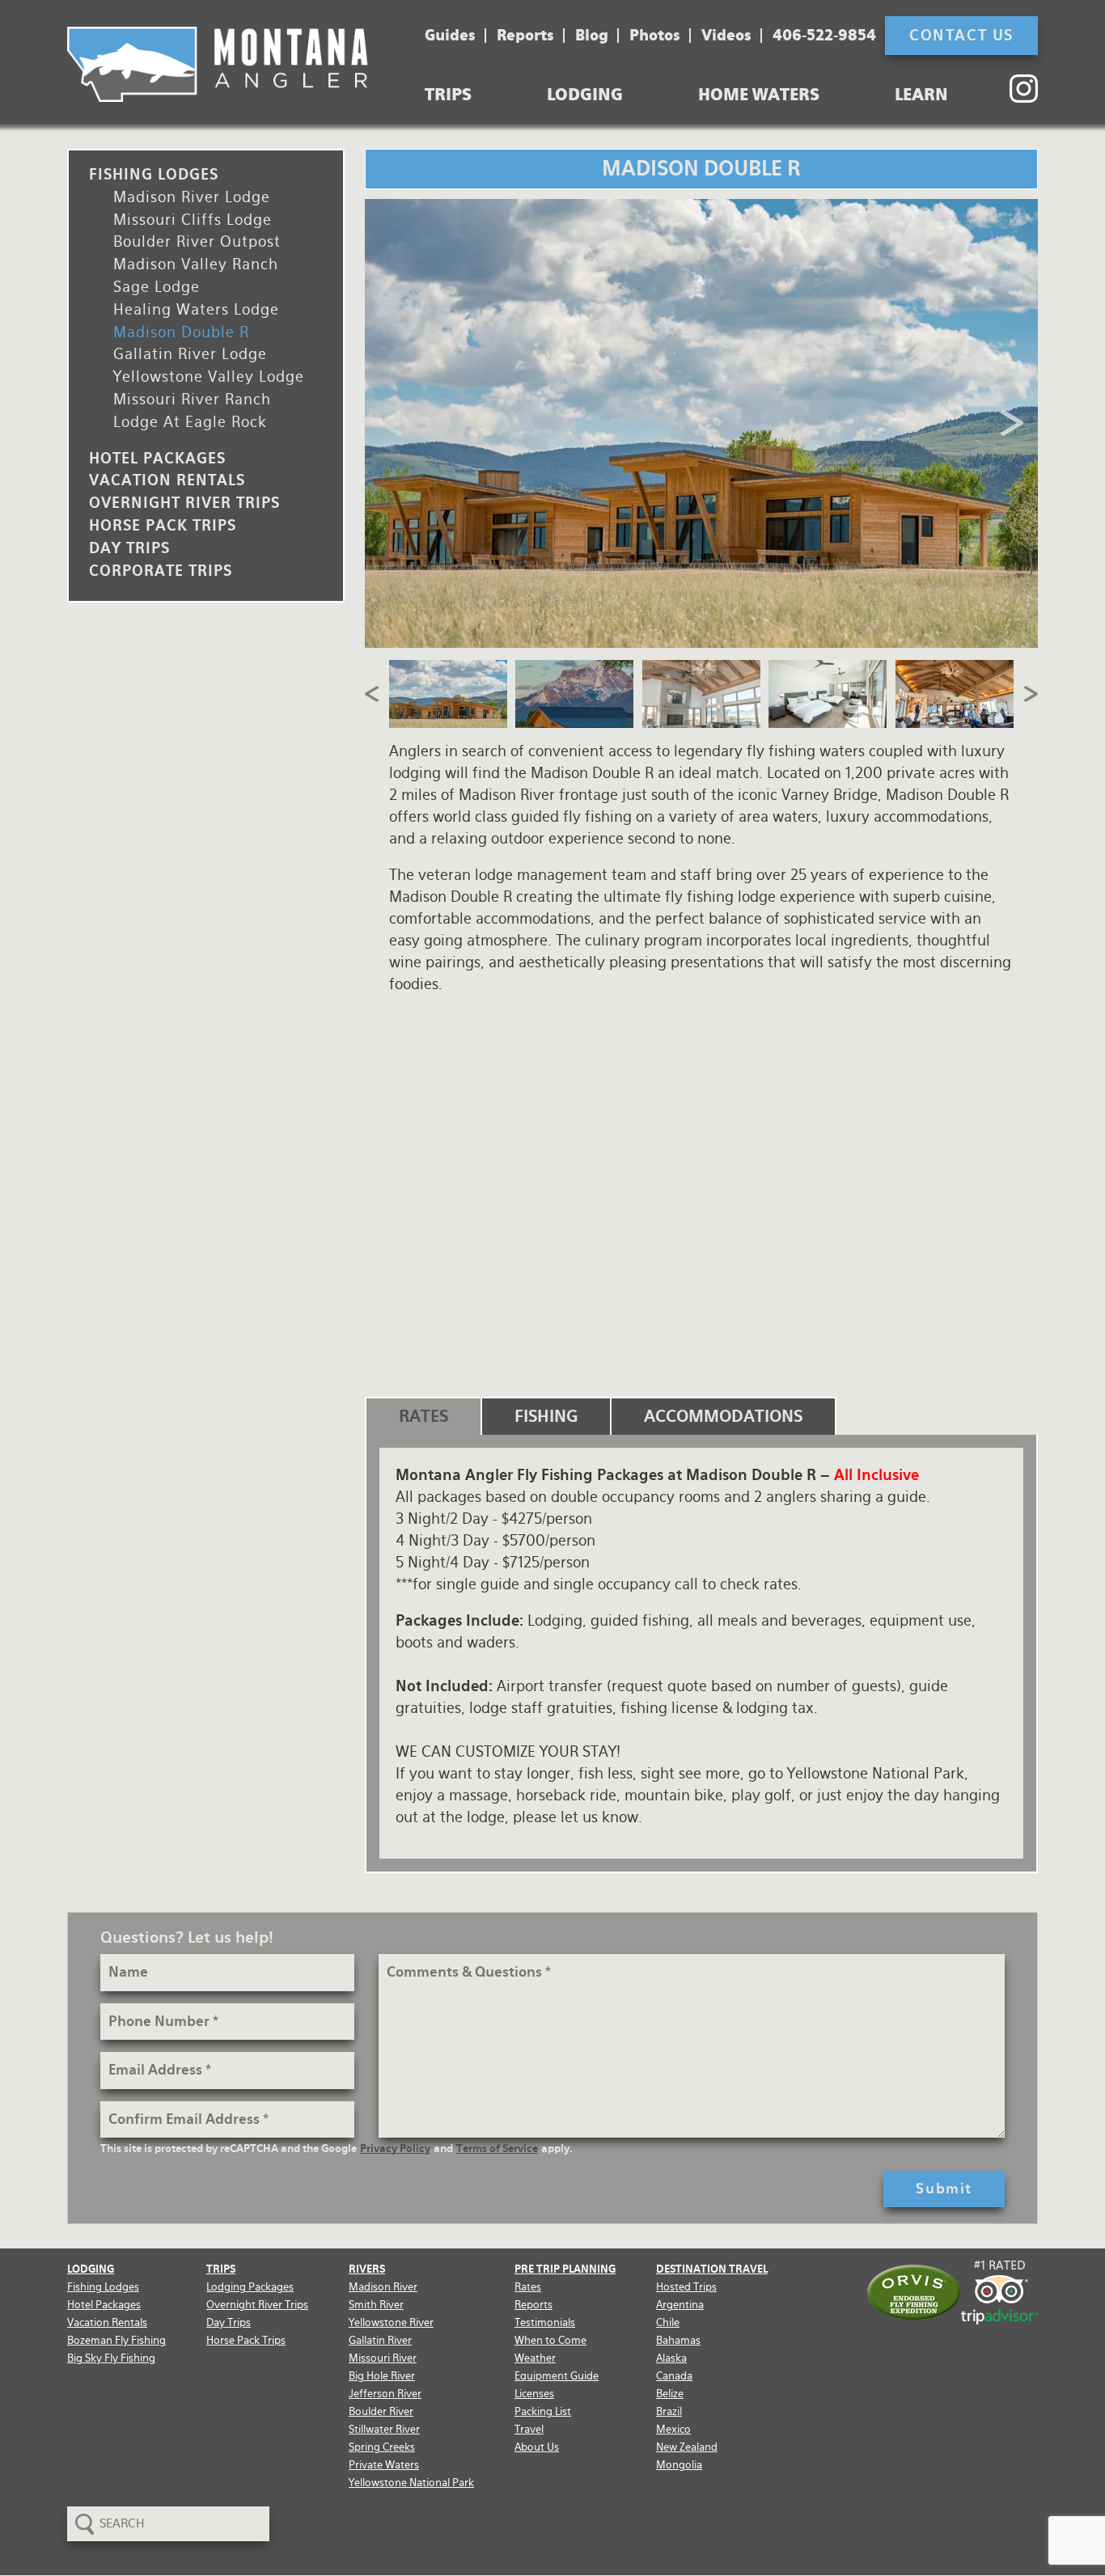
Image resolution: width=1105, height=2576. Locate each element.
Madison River (383, 2287)
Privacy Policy (395, 2149)
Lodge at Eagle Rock (190, 422)
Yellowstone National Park (411, 2483)
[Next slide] (1010, 423)
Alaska (671, 2358)
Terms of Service (497, 2149)
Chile (668, 2322)
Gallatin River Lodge (190, 354)
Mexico (673, 2429)
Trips (448, 95)
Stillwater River (384, 2429)
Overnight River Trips (184, 503)
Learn (921, 95)
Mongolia (679, 2465)
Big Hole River (382, 2376)
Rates (528, 2287)
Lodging (585, 95)
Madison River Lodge (192, 197)
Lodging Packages (250, 2287)
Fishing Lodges (154, 174)
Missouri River (383, 2358)
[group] (702, 423)
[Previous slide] (393, 423)
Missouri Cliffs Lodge (193, 220)
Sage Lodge (157, 287)
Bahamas (678, 2340)
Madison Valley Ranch (196, 264)
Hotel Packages (157, 458)
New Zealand (687, 2447)
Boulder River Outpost (197, 241)
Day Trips (129, 548)
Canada (674, 2376)
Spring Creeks (382, 2447)
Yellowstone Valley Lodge (209, 376)
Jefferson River (385, 2394)
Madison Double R (181, 332)
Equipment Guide (557, 2376)
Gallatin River (380, 2340)
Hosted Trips (686, 2287)
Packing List (543, 2411)
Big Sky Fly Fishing (111, 2358)
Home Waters (759, 95)
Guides (450, 36)
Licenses (534, 2394)
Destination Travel (712, 2269)
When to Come (550, 2340)
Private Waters (384, 2465)
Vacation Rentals (167, 480)
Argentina (680, 2305)
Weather (535, 2358)
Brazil (669, 2411)
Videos (726, 36)
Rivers (367, 2269)
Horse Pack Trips (163, 525)
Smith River (376, 2305)
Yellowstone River (391, 2322)
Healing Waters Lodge (196, 309)
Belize (670, 2394)
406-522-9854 (824, 36)
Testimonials (545, 2322)
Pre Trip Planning (565, 2269)
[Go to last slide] (373, 694)
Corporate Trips (161, 571)
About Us (537, 2447)
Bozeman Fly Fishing (116, 2340)
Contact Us (961, 35)
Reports (525, 36)
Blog (592, 36)
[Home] (218, 64)
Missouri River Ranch (192, 399)
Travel (529, 2429)
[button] (449, 694)
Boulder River (381, 2411)
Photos (655, 36)
